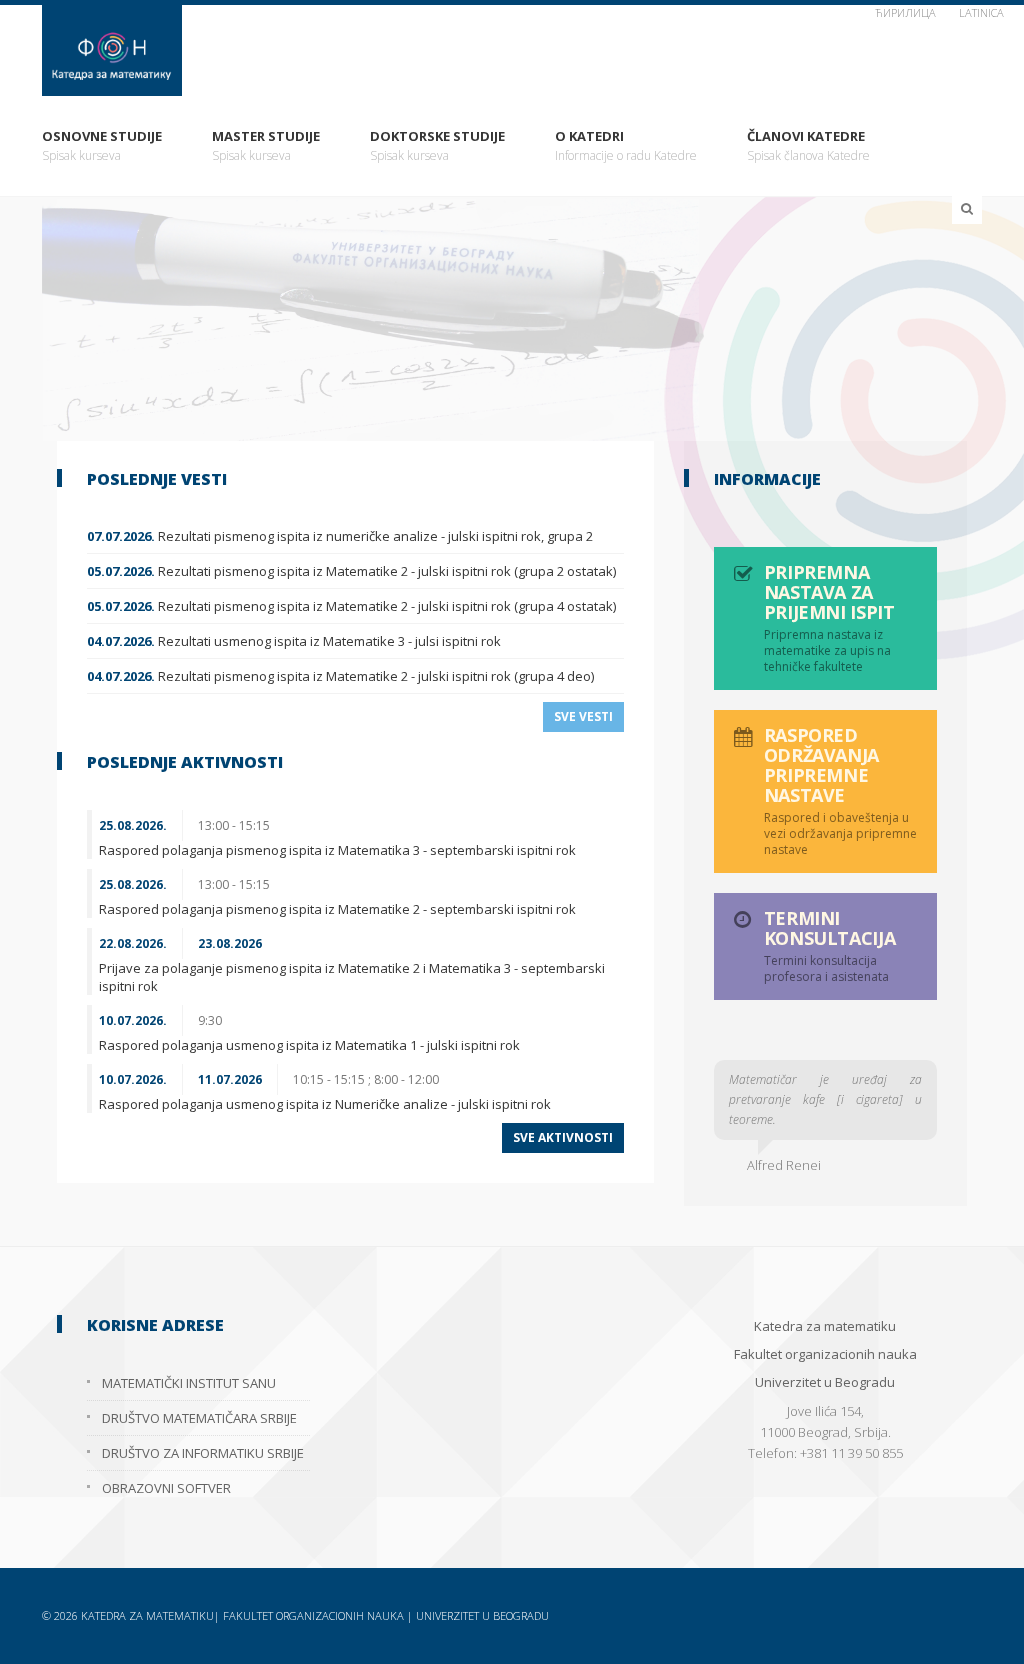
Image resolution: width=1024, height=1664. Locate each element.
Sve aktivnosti (563, 1137)
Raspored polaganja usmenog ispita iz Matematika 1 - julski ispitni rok (309, 1045)
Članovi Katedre (808, 145)
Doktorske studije (437, 145)
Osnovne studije (102, 145)
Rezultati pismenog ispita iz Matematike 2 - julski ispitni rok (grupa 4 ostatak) (351, 606)
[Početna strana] (512, 50)
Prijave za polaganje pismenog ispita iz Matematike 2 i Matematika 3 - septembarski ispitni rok (352, 977)
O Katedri (626, 145)
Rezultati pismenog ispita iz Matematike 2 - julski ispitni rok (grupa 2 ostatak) (351, 571)
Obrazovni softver (166, 1488)
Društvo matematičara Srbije (199, 1418)
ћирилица (905, 12)
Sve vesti (583, 716)
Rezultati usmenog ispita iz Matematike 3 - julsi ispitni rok (294, 641)
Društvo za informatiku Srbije (203, 1453)
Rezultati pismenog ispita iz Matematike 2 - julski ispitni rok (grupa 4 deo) (340, 676)
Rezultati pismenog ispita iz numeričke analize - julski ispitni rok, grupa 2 (340, 536)
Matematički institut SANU (189, 1383)
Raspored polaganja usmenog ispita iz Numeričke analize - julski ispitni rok (325, 1104)
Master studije (266, 145)
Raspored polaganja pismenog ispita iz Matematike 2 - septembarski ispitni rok (337, 909)
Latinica (981, 12)
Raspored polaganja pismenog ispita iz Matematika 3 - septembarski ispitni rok (337, 850)
